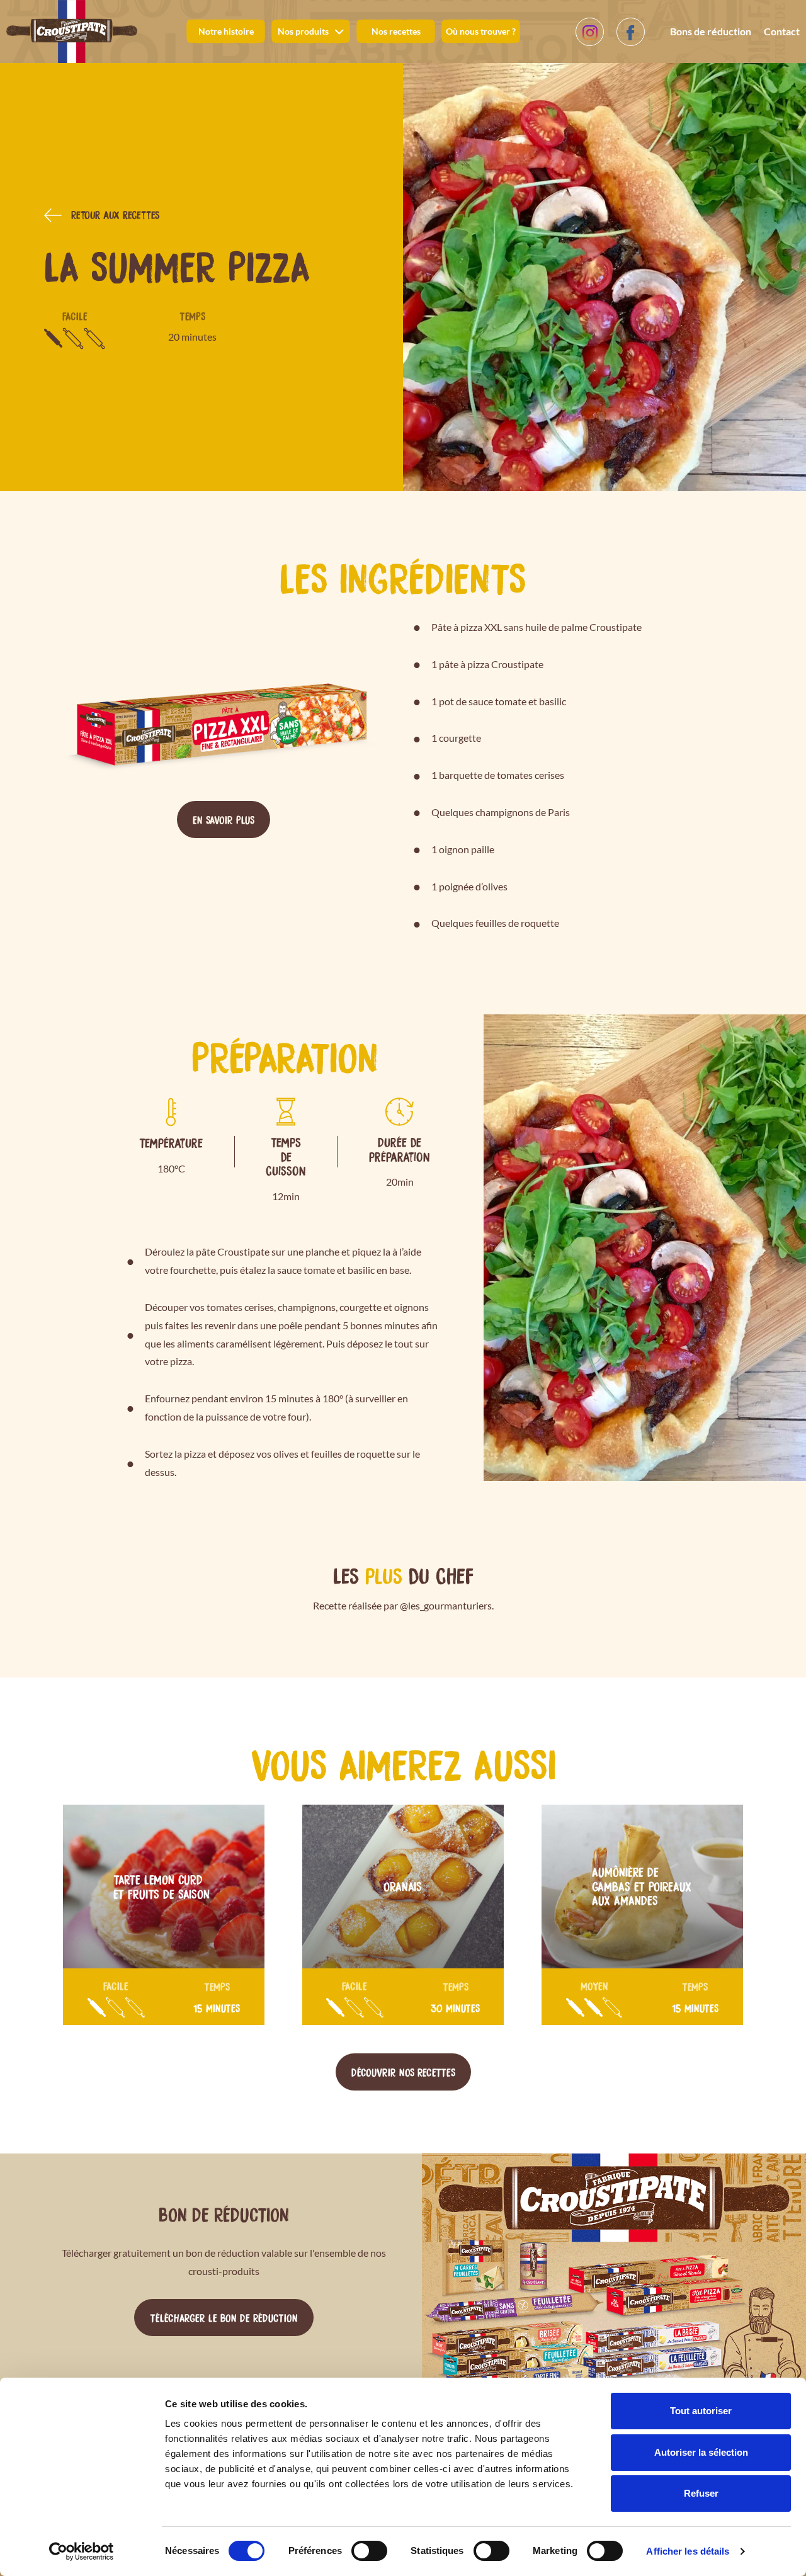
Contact (782, 31)
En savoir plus (224, 819)
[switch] (369, 2551)
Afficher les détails (688, 2551)
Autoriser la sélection (701, 2452)
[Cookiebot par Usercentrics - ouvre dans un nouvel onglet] (82, 2551)
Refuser (701, 2493)
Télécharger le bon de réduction (224, 2317)
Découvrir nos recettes (403, 2072)
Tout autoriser (701, 2411)
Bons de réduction (711, 31)
